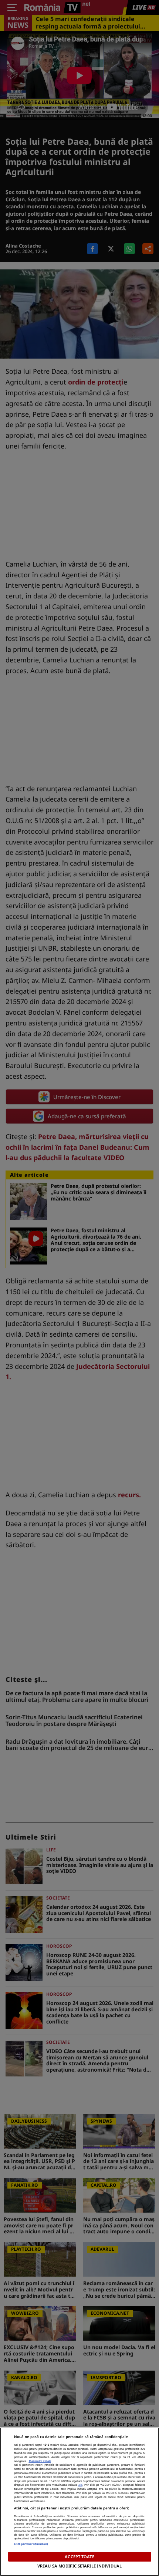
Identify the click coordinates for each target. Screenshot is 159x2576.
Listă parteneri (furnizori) (31, 2544)
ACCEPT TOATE (79, 2557)
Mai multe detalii (40, 2461)
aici (80, 2485)
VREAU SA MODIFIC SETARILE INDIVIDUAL (79, 2566)
